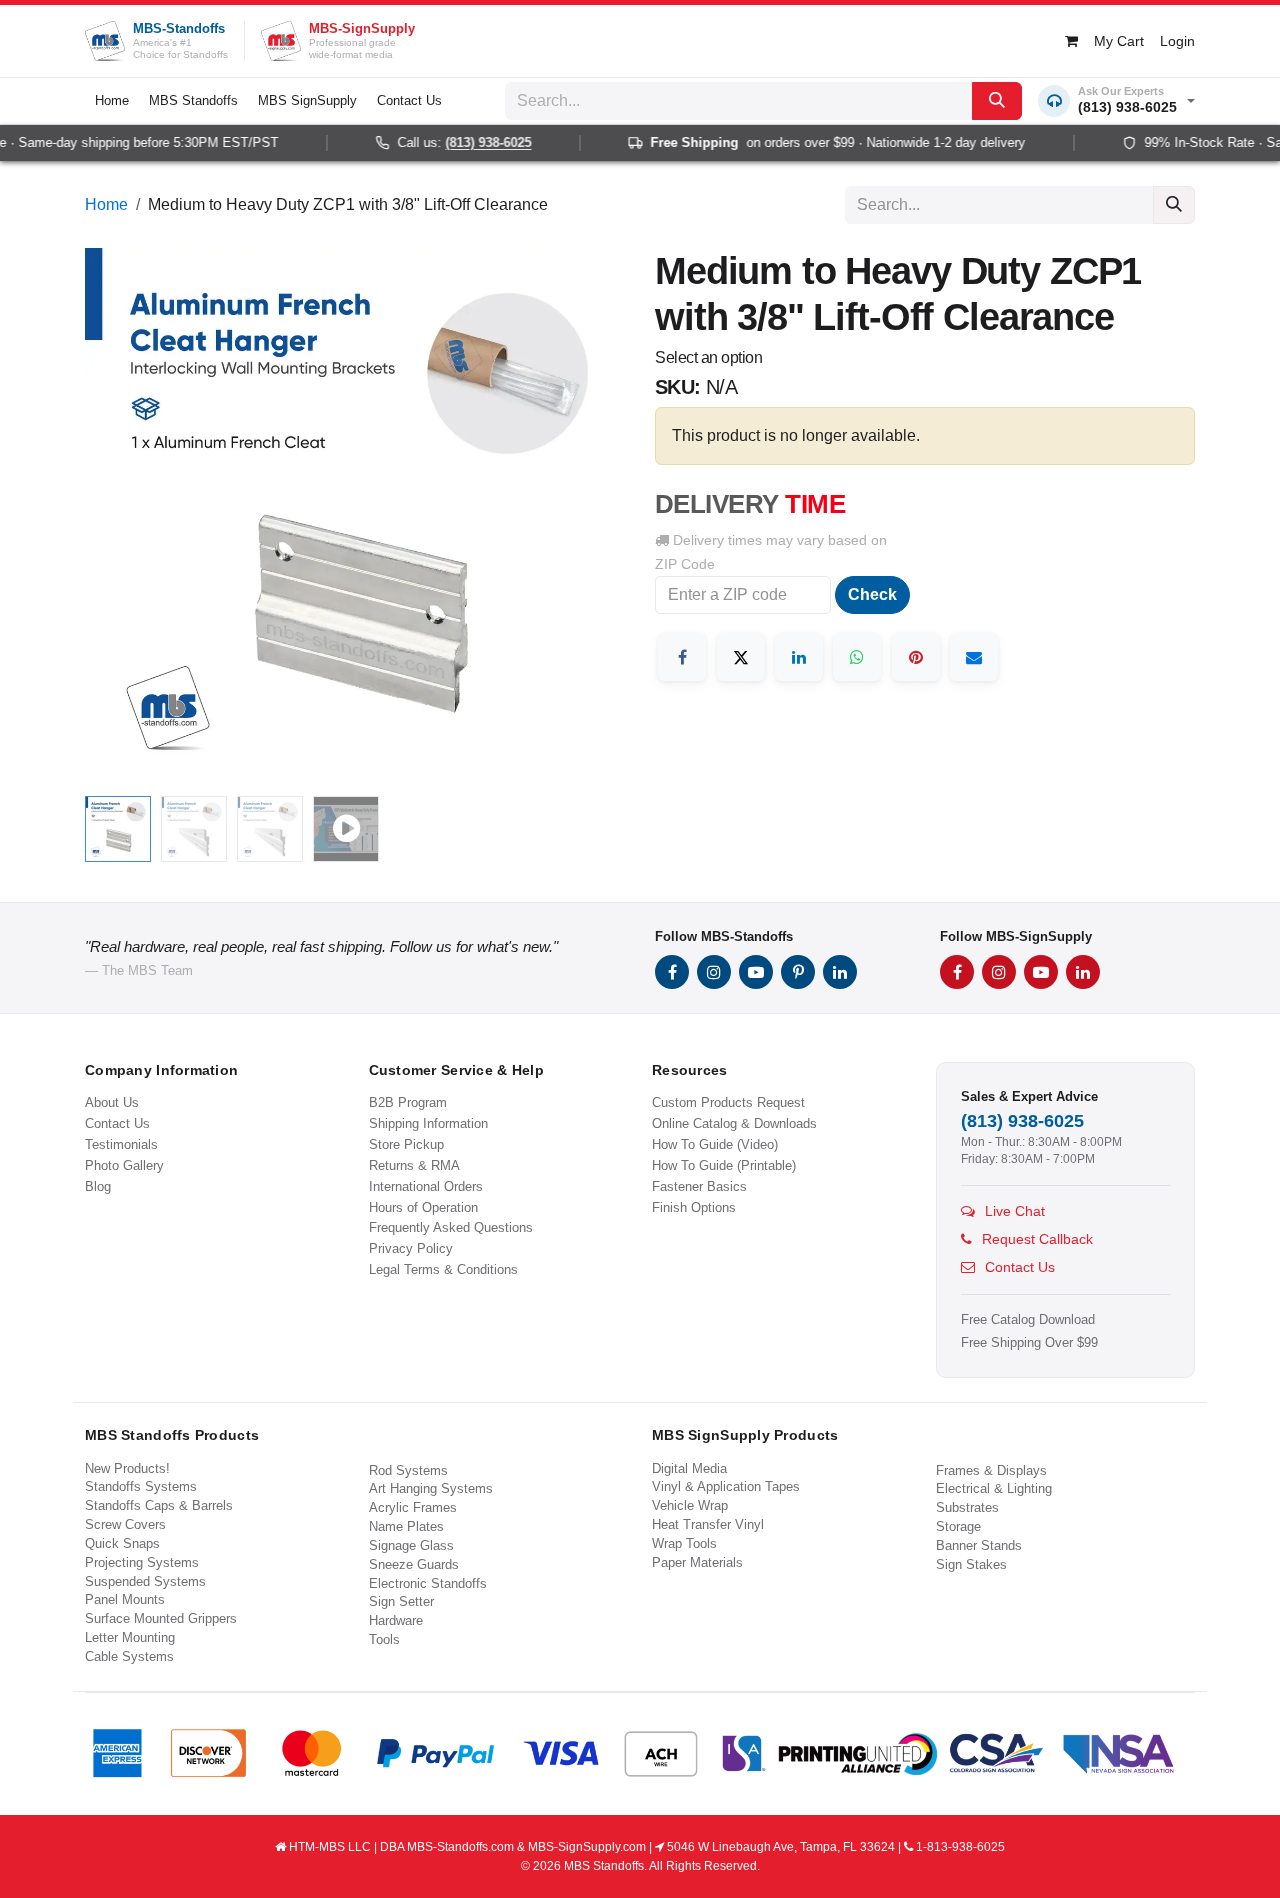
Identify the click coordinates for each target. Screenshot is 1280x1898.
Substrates (967, 1507)
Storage (958, 1526)
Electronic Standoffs (428, 1583)
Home (106, 204)
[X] (741, 657)
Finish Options (694, 1207)
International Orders (426, 1186)
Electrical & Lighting (994, 1488)
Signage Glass (411, 1545)
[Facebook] (682, 657)
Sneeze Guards (414, 1564)
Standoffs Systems (141, 1486)
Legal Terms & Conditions (443, 1269)
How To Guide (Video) (715, 1144)
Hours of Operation (423, 1207)
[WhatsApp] (857, 657)
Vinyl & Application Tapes (726, 1486)
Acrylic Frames (413, 1507)
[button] (112, 518)
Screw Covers (125, 1524)
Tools (384, 1639)
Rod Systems (408, 1470)
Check (872, 594)
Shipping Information (428, 1123)
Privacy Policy (411, 1248)
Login (1177, 41)
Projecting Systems (142, 1562)
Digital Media (689, 1468)
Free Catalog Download (1028, 1320)
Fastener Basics (699, 1186)
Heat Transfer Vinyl (708, 1524)
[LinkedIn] (799, 657)
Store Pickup (406, 1144)
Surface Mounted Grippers (161, 1618)
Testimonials (121, 1144)
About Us (112, 1102)
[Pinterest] (916, 657)
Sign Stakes (971, 1564)
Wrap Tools (684, 1543)
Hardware (396, 1620)
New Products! (127, 1468)
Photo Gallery (124, 1165)
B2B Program (408, 1102)
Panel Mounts (125, 1599)
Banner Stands (979, 1545)
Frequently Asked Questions (451, 1227)
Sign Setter (401, 1601)
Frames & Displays (991, 1470)
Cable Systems (129, 1656)
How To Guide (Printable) (724, 1165)
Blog (98, 1186)
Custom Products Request (728, 1102)
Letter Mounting (130, 1637)
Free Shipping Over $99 (1029, 1343)
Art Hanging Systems (431, 1488)
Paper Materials (697, 1562)
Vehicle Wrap (690, 1505)
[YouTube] (756, 972)
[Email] (974, 657)
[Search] (997, 101)
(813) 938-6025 (468, 143)
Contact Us (117, 1123)
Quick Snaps (122, 1543)
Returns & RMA (414, 1165)
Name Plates (406, 1526)
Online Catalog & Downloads (734, 1123)
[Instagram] (714, 972)
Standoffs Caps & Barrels (159, 1505)
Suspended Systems (145, 1581)
